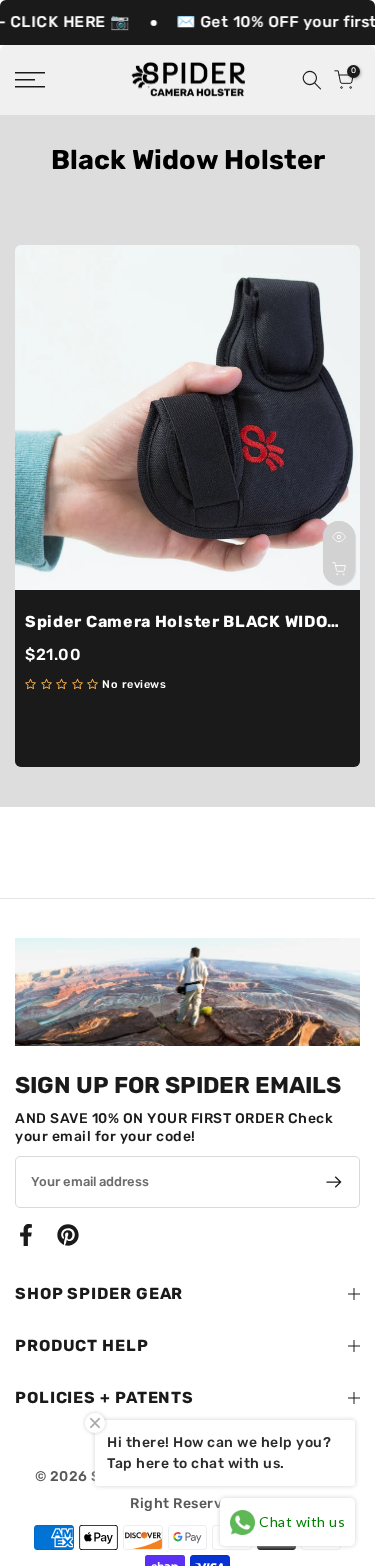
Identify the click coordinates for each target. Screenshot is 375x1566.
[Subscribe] (330, 1182)
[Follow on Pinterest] (68, 1235)
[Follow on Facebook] (26, 1235)
